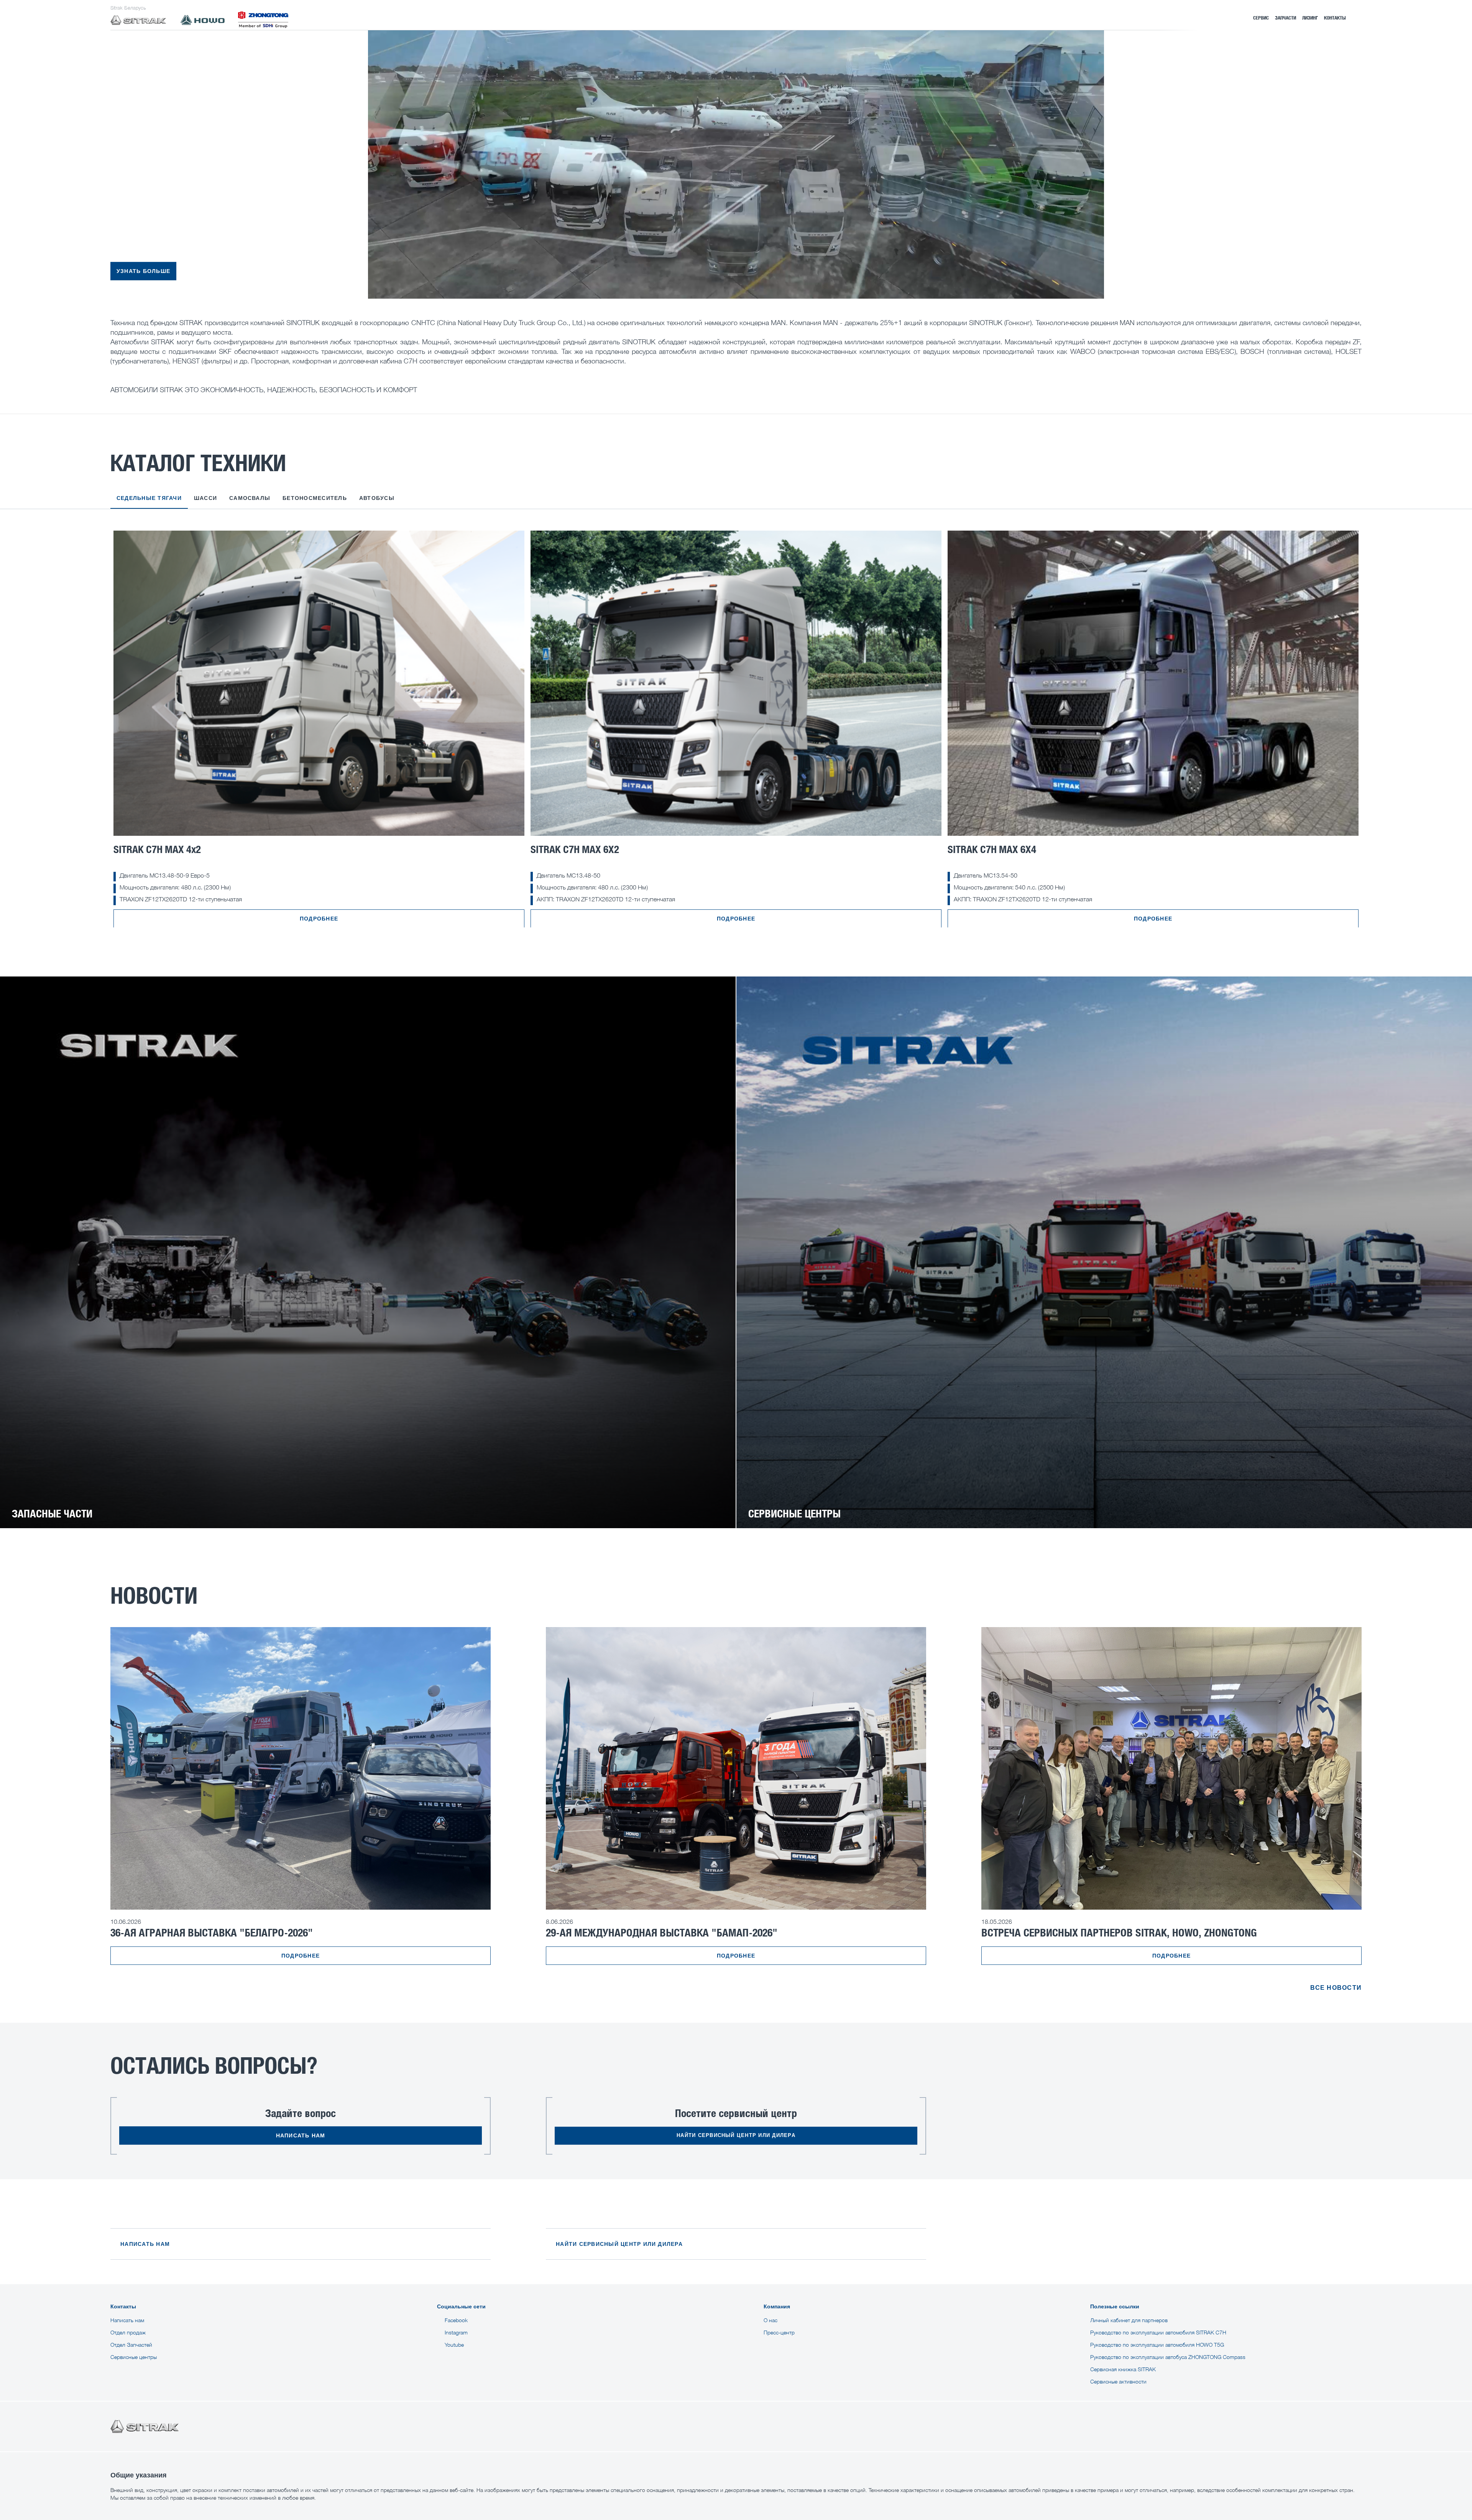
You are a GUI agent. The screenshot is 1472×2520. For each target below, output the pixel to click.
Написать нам (301, 2135)
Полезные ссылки (1115, 2306)
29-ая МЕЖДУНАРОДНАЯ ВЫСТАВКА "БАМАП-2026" (662, 1932)
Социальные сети (461, 2306)
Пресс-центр (779, 2332)
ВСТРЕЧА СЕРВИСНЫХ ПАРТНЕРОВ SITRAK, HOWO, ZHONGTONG (1119, 1932)
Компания (777, 2306)
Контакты (1335, 18)
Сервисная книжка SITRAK (1123, 2369)
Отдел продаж (128, 2332)
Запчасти (1286, 18)
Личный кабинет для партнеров (1129, 2320)
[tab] (149, 502)
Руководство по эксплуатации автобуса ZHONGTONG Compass (1168, 2357)
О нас (770, 2320)
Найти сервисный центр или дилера (736, 2135)
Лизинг (1310, 18)
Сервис (1261, 18)
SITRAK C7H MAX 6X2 (575, 849)
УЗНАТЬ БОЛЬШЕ (143, 271)
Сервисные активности (1118, 2381)
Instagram (456, 2332)
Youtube (454, 2345)
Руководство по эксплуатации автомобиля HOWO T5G (1157, 2345)
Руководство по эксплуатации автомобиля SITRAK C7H (1158, 2332)
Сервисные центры (134, 2357)
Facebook (456, 2320)
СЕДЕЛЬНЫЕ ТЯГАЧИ (149, 498)
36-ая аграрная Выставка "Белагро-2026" (212, 1932)
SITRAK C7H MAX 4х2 (157, 849)
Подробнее (319, 919)
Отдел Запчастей (131, 2345)
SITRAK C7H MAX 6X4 (992, 849)
